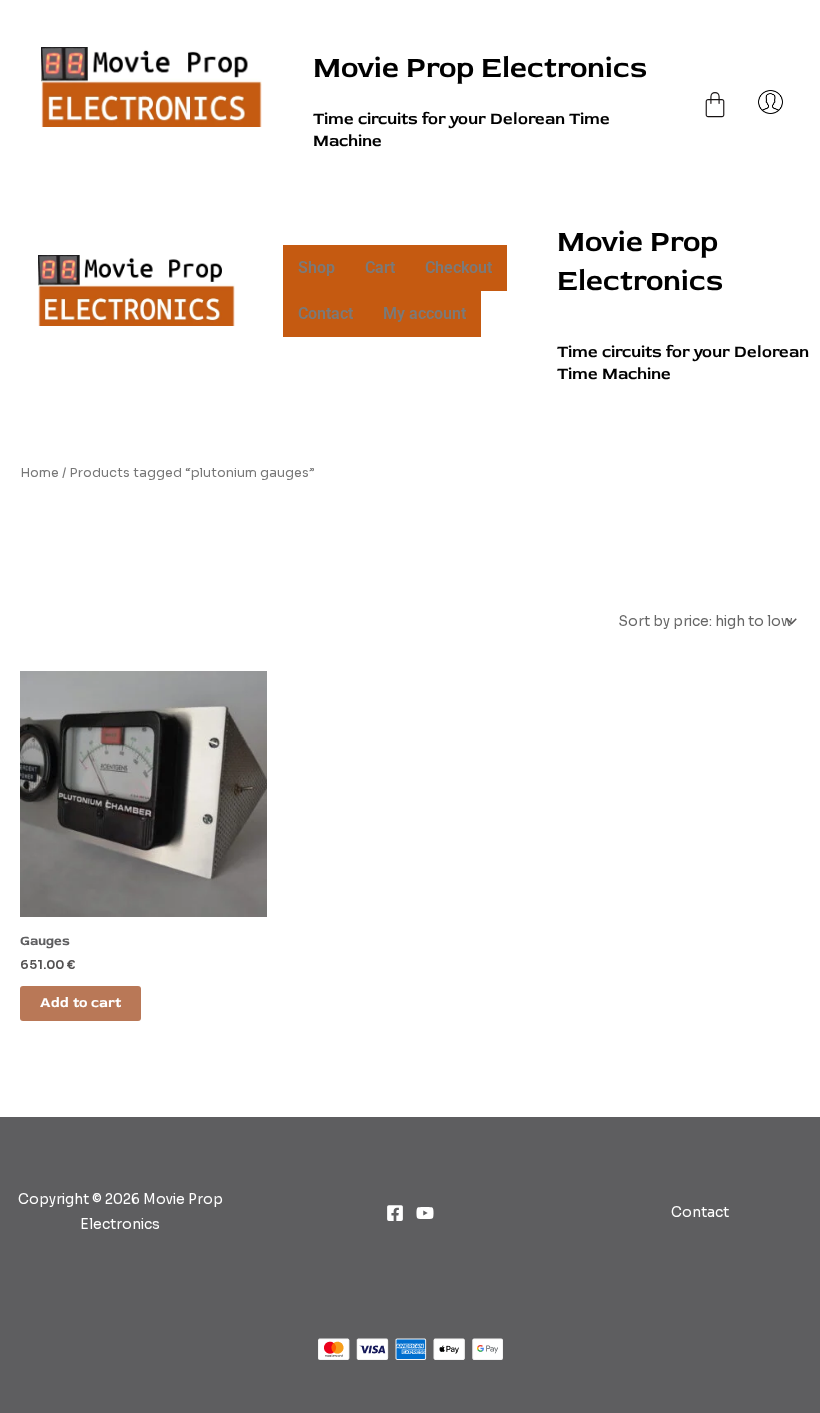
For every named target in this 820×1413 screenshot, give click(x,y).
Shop (316, 267)
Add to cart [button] (80, 1002)
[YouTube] (425, 1213)
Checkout (458, 267)
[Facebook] (395, 1213)
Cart (380, 267)
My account (424, 313)
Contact (325, 313)
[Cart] (715, 84)
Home (39, 473)
